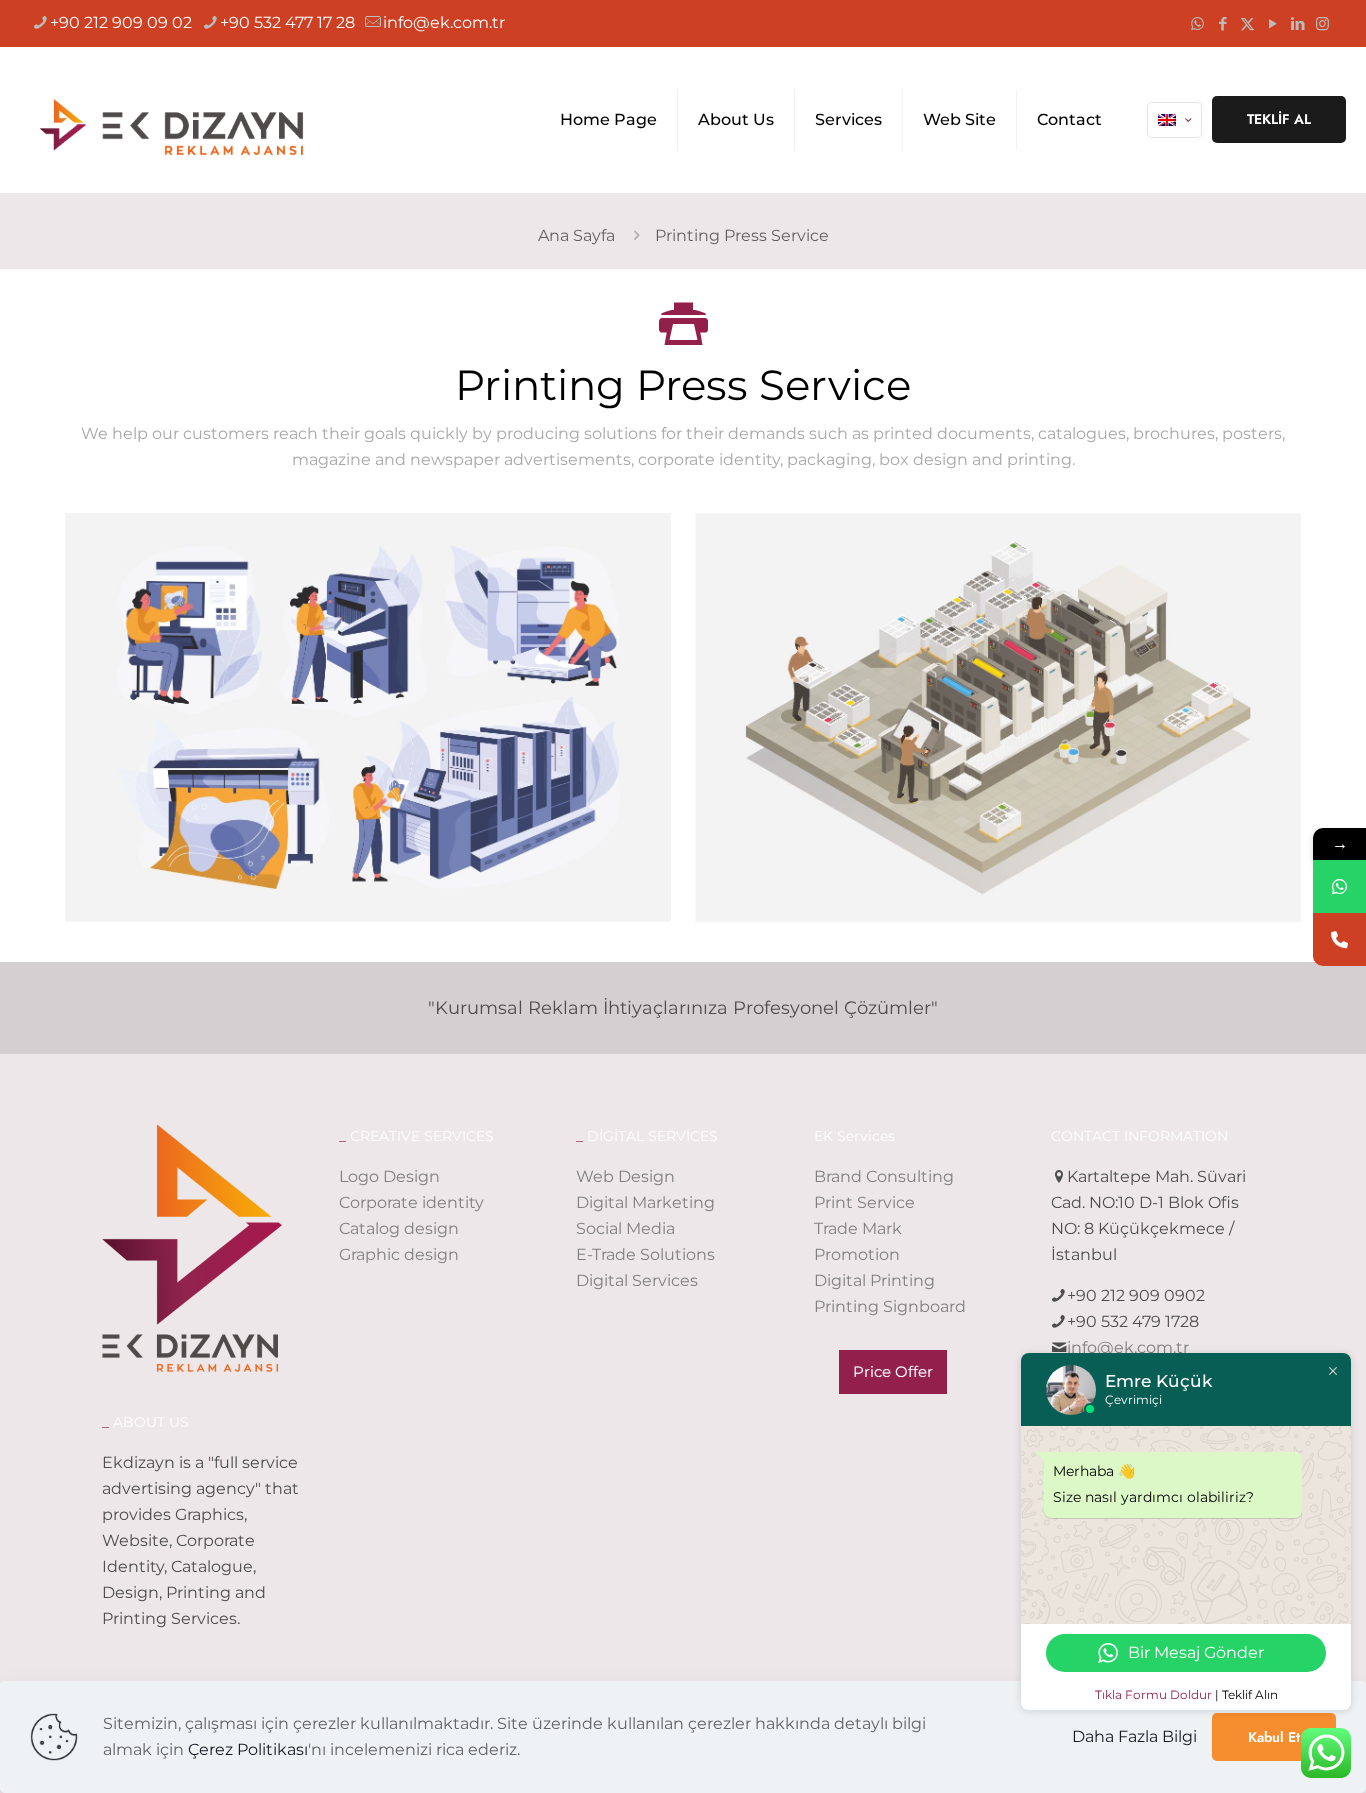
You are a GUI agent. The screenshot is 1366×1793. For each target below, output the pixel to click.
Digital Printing (874, 1280)
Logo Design (389, 1176)
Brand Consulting (884, 1176)
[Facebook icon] (1222, 23)
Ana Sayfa (576, 235)
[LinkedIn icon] (1297, 23)
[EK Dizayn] (181, 119)
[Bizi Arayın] (1339, 939)
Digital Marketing (645, 1202)
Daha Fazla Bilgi (1134, 1736)
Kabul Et (1274, 1737)
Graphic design (399, 1254)
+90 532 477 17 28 (287, 22)
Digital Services (637, 1280)
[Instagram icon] (1322, 23)
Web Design (625, 1176)
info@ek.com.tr (444, 22)
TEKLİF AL (1279, 119)
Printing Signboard (890, 1306)
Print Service (864, 1202)
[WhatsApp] (1339, 886)
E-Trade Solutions (645, 1254)
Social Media (625, 1228)
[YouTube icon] (1272, 23)
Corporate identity (411, 1202)
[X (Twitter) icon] (1247, 23)
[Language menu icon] (1174, 120)
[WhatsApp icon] (1197, 23)
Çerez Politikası (248, 1749)
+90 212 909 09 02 (121, 22)
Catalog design (399, 1228)
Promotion (857, 1254)
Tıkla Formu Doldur (1153, 1694)
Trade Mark (858, 1228)
